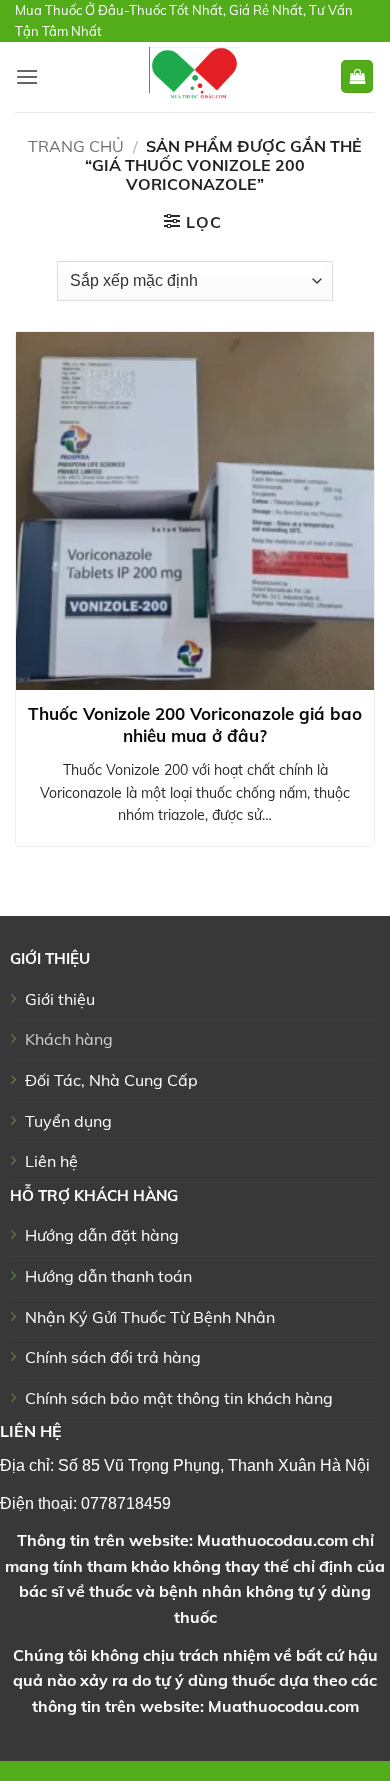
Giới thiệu (60, 999)
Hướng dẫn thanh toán (108, 1276)
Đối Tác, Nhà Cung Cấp (111, 1080)
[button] (27, 76)
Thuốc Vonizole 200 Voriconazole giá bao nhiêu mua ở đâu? (195, 724)
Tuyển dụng (68, 1121)
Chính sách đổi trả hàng (113, 1357)
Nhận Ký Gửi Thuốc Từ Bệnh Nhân (150, 1317)
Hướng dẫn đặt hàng (102, 1235)
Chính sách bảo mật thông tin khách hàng (179, 1398)
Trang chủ (76, 146)
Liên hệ (51, 1161)
